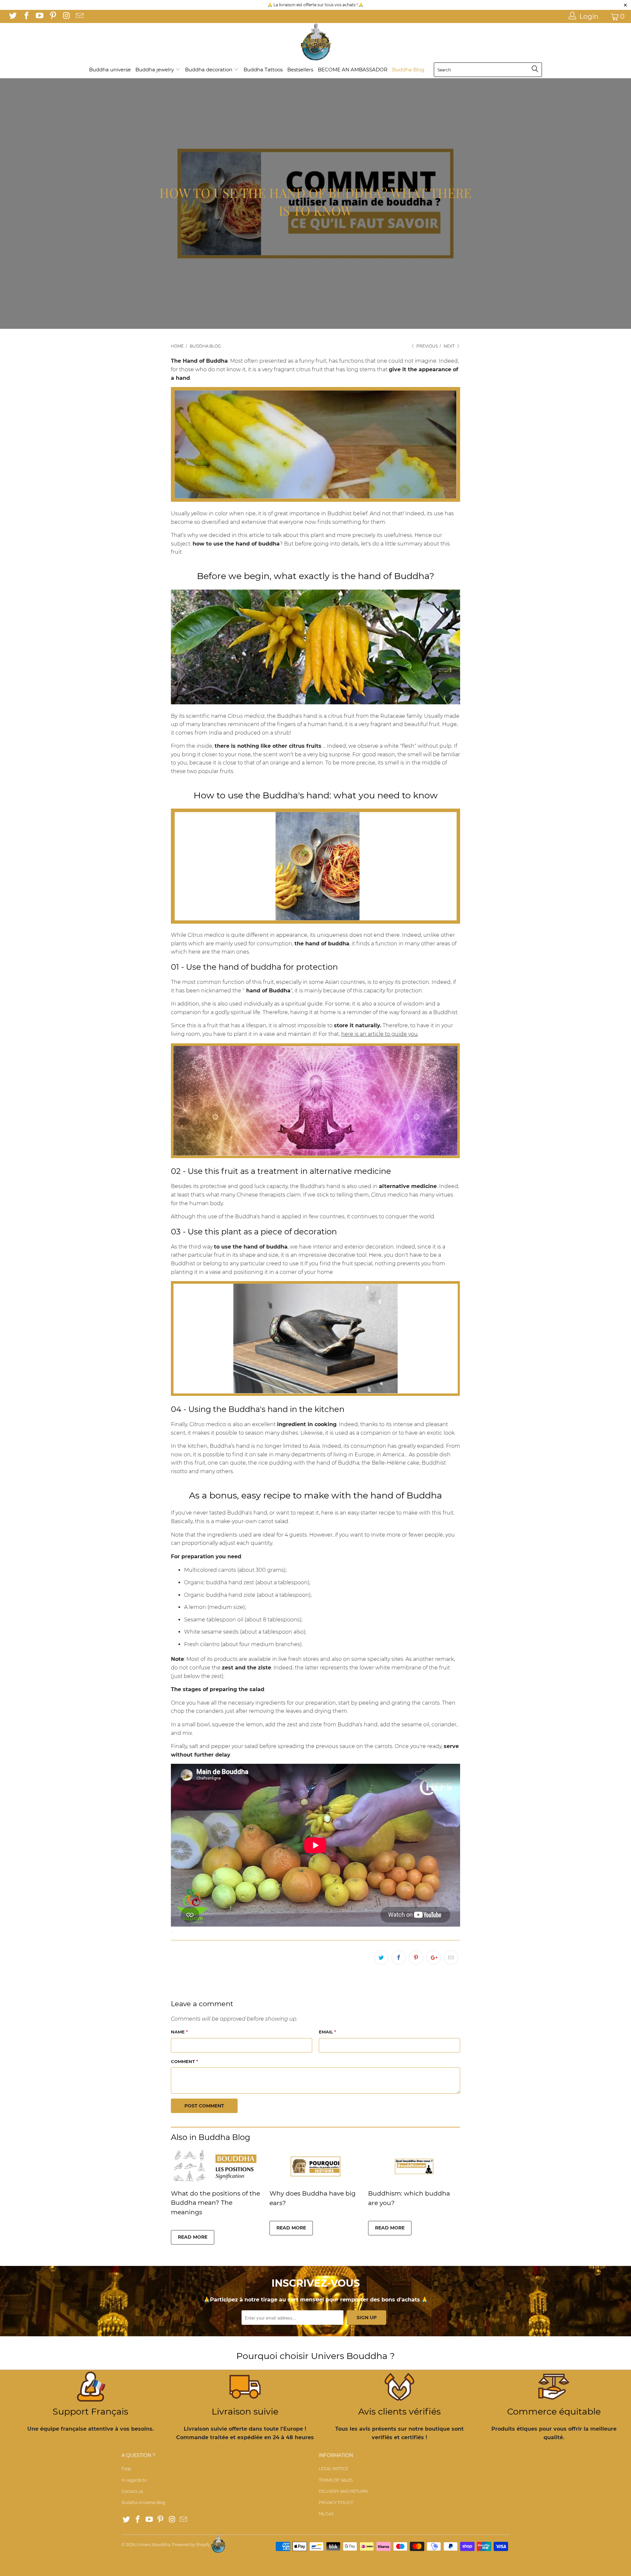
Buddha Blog (408, 70)
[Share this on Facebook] (399, 1957)
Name (179, 2032)
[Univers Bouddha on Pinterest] (52, 16)
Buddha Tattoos (263, 70)
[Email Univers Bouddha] (79, 16)
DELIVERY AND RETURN (343, 2491)
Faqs (126, 2469)
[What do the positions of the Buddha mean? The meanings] (217, 2183)
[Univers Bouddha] (315, 42)
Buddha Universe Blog (143, 2503)
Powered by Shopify (191, 2545)
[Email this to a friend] (451, 1957)
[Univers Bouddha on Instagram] (66, 16)
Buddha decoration (209, 70)
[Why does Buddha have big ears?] (315, 2183)
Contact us (132, 2491)
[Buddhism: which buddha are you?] (414, 2183)
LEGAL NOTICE (334, 2469)
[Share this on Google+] (433, 1957)
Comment (185, 2061)
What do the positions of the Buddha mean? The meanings (215, 2203)
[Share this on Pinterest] (416, 1957)
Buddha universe (110, 70)
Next (450, 346)
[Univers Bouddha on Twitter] (12, 16)
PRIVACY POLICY (336, 2503)
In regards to (134, 2480)
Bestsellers (300, 70)
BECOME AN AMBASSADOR (353, 70)
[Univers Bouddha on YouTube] (39, 16)
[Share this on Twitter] (381, 1957)
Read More (193, 2237)
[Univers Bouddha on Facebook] (26, 16)
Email (327, 2032)
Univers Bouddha (153, 2545)
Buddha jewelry (155, 70)
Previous (427, 346)
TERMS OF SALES (336, 2480)
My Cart (326, 2514)
